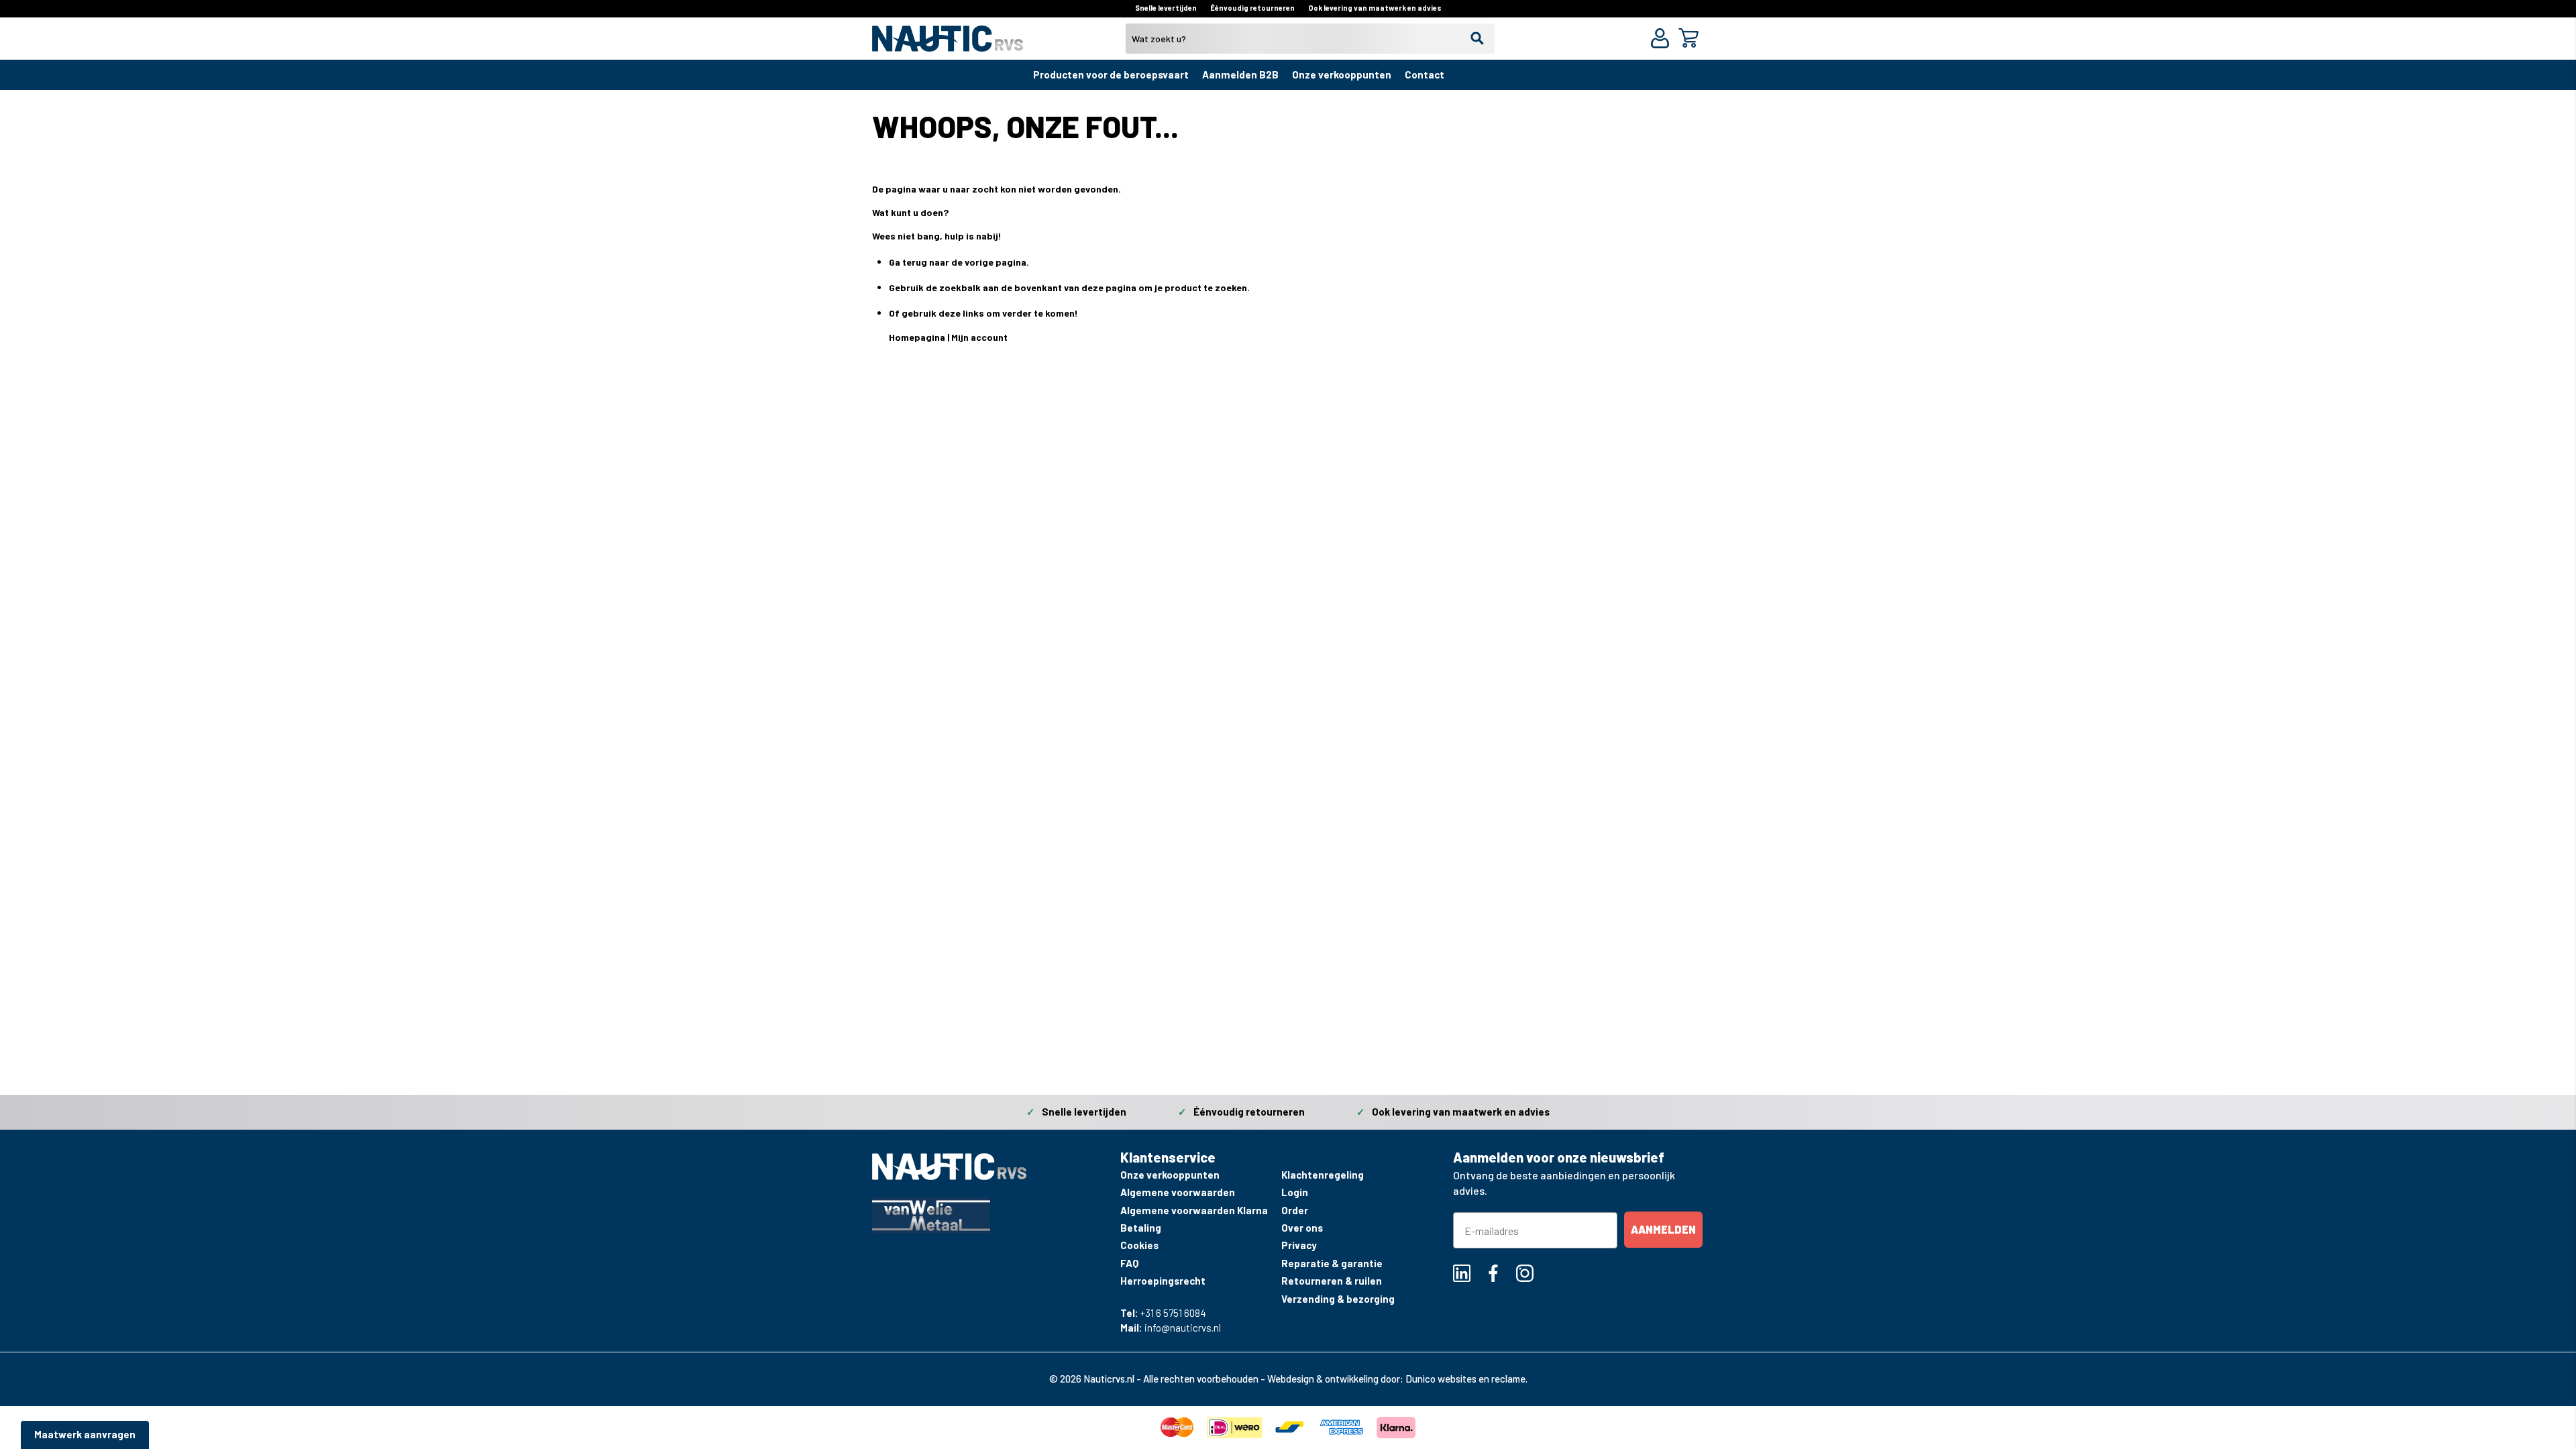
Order (1295, 1210)
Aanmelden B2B (1240, 74)
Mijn (961, 337)
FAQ (1129, 1263)
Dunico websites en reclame (1465, 1379)
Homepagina (917, 337)
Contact (1425, 74)
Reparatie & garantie (1332, 1263)
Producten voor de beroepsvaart (1111, 74)
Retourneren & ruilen (1332, 1281)
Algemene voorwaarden (1178, 1192)
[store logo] (948, 44)
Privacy (1299, 1245)
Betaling (1141, 1228)
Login (1295, 1192)
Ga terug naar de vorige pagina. (959, 262)
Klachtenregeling (1323, 1175)
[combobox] (1310, 39)
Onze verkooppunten (1342, 74)
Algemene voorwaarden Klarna (1194, 1210)
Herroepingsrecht (1163, 1281)
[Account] (1663, 40)
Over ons (1302, 1228)
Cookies (1139, 1245)
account (989, 337)
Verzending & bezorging (1338, 1299)
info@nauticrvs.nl (1183, 1328)
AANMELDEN (1663, 1229)
